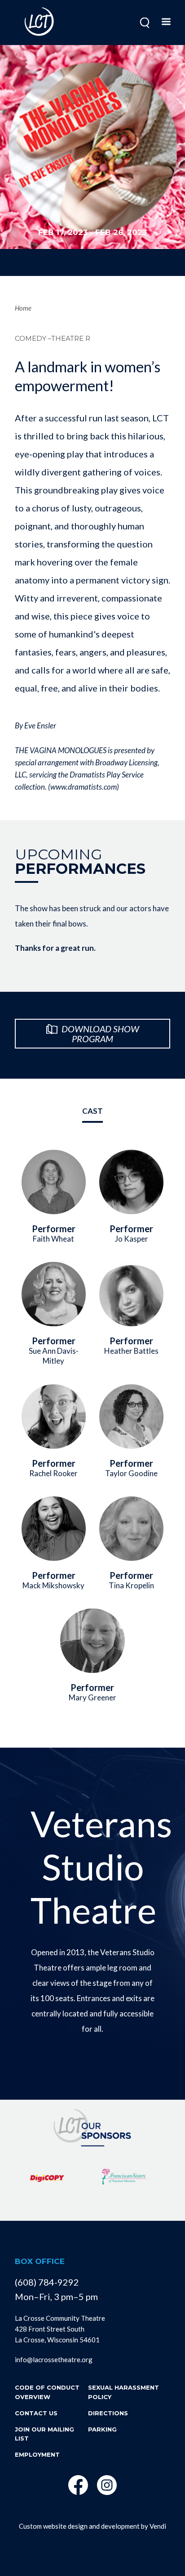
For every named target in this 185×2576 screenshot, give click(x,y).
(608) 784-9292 (47, 2282)
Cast (92, 1111)
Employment (37, 2454)
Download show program (99, 1034)
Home (23, 308)
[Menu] (166, 23)
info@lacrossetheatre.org (54, 2359)
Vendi (158, 2526)
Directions (108, 2413)
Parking (102, 2429)
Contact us (36, 2413)
